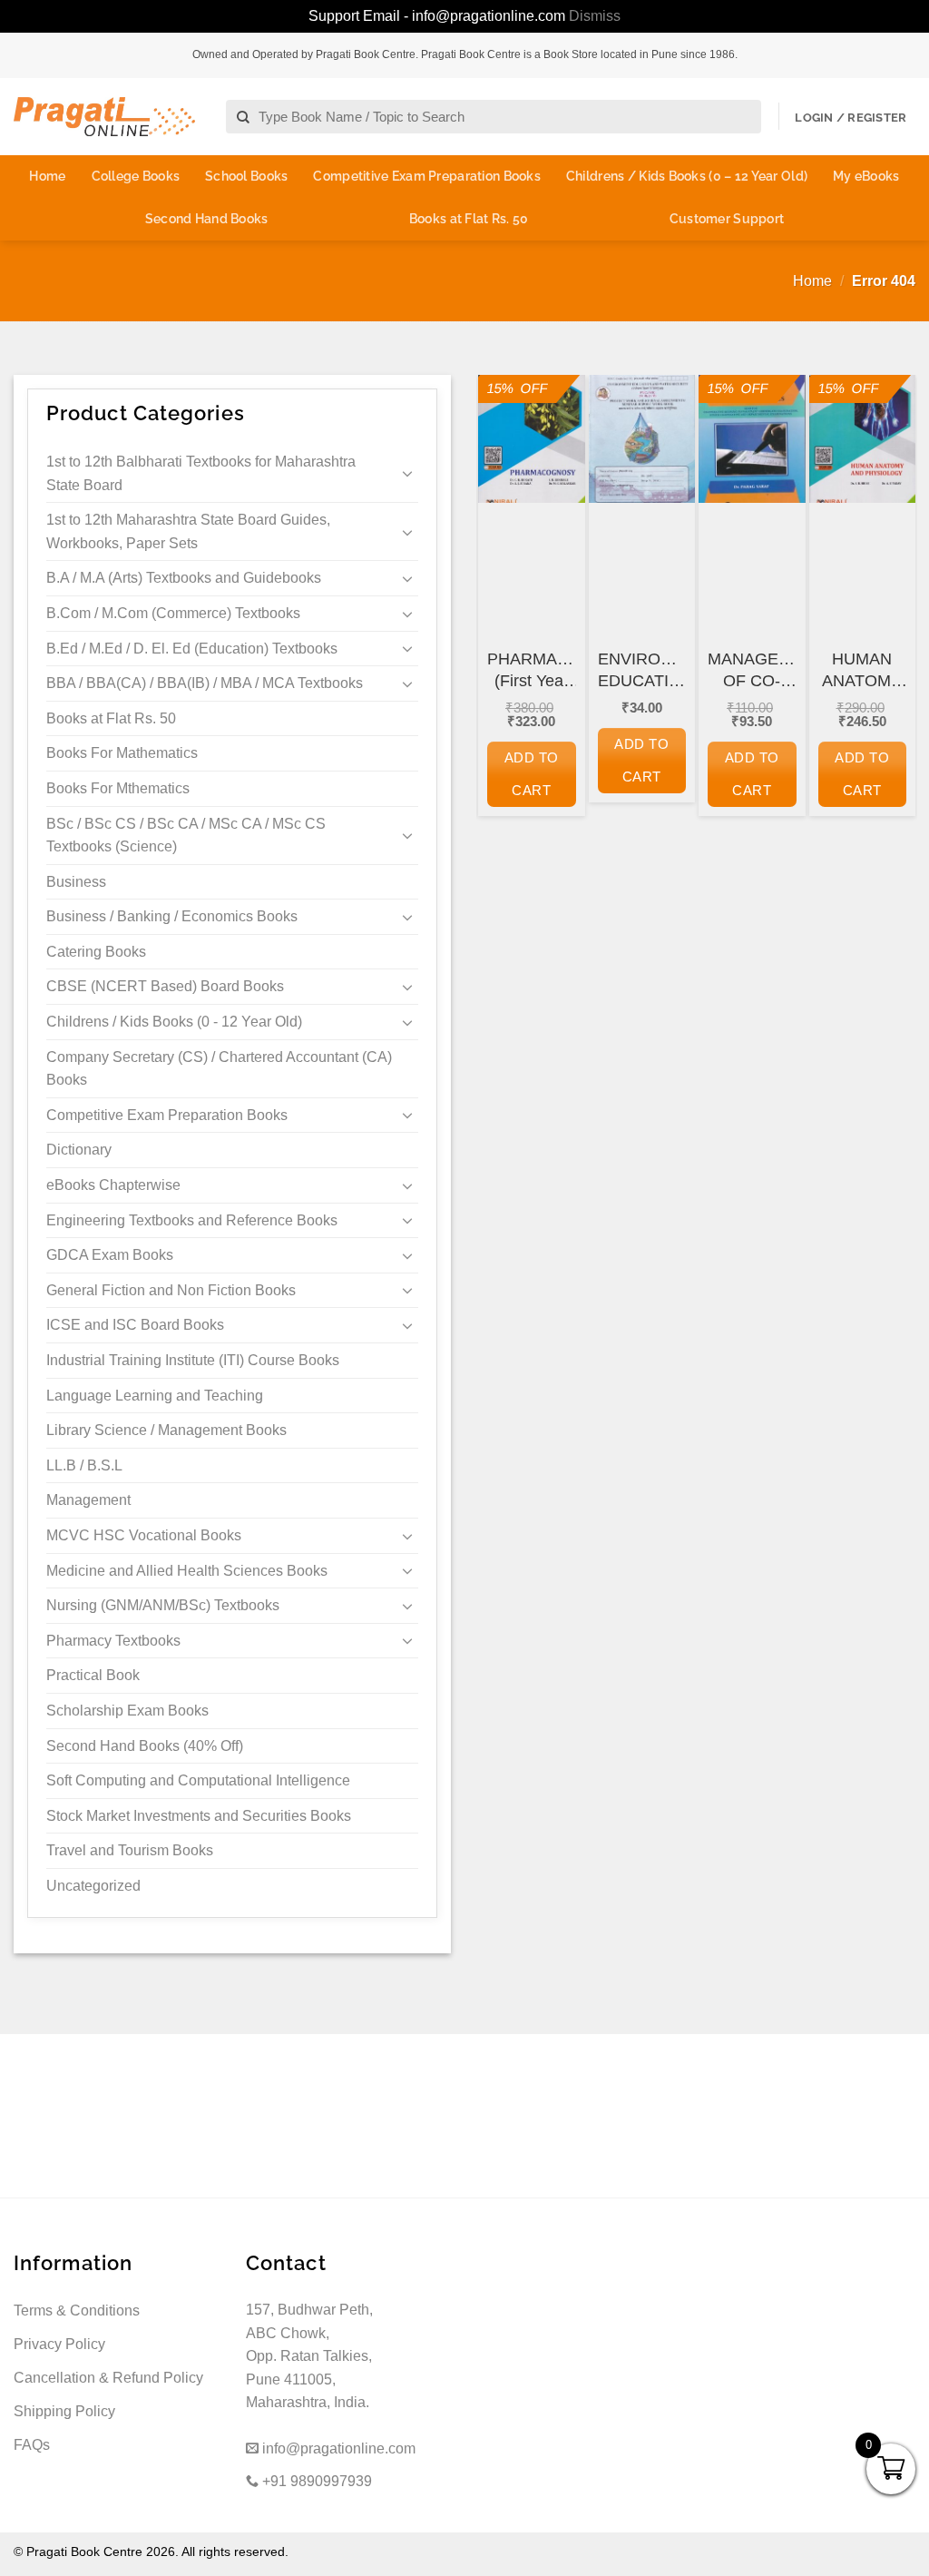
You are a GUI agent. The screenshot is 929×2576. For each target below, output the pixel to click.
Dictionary (79, 1150)
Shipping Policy (64, 2411)
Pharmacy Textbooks (113, 1641)
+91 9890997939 (315, 2481)
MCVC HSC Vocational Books (144, 1535)
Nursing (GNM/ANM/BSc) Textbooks (163, 1605)
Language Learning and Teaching (155, 1396)
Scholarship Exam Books (127, 1711)
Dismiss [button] (595, 16)
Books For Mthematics (118, 788)
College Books (136, 176)
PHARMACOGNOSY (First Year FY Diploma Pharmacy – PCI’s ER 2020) (532, 671)
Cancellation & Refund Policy (108, 2378)
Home (47, 176)
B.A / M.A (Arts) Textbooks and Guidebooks (184, 578)
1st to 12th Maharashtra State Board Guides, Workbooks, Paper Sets (188, 531)
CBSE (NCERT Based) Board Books (165, 986)
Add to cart (532, 774)
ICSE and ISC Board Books (135, 1325)
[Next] (889, 619)
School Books (246, 176)
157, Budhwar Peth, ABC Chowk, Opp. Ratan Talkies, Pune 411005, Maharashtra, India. (309, 2356)
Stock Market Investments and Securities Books (199, 1816)
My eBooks (866, 176)
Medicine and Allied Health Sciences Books (187, 1571)
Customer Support (727, 219)
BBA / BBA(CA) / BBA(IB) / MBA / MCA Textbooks (205, 683)
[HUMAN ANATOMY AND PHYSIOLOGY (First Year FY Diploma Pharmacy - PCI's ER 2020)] (863, 439)
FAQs (32, 2445)
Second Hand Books (207, 219)
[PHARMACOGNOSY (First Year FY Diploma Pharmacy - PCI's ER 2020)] (532, 439)
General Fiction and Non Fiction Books (171, 1290)
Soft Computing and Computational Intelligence (198, 1780)
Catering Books (96, 952)
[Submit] (244, 118)
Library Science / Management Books (166, 1430)
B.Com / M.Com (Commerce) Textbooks (173, 613)
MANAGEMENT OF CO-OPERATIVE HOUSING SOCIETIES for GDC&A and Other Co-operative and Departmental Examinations (752, 671)
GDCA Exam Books (110, 1255)
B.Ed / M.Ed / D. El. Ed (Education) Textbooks (192, 649)
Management (88, 1500)
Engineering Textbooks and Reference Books (192, 1220)
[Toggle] (407, 473)
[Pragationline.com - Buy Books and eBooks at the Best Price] (104, 117)
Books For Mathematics (122, 753)
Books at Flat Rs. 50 (469, 219)
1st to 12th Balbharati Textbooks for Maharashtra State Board (201, 473)
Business (76, 882)
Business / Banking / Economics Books (172, 916)
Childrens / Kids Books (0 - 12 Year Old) (174, 1022)
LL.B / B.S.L (84, 1465)
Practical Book (93, 1675)
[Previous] (504, 619)
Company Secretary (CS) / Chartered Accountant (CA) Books (219, 1069)
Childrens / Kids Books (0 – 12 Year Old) (687, 176)
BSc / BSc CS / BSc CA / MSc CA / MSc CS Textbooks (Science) (186, 836)
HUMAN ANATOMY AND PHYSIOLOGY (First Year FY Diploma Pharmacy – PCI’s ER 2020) (863, 671)
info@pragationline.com (337, 2448)
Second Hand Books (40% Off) (145, 1746)
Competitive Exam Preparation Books (427, 176)
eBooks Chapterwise (113, 1185)
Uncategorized (93, 1886)
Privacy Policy (59, 2344)
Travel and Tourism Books (130, 1850)
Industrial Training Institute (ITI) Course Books (193, 1360)
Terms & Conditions (77, 2311)
